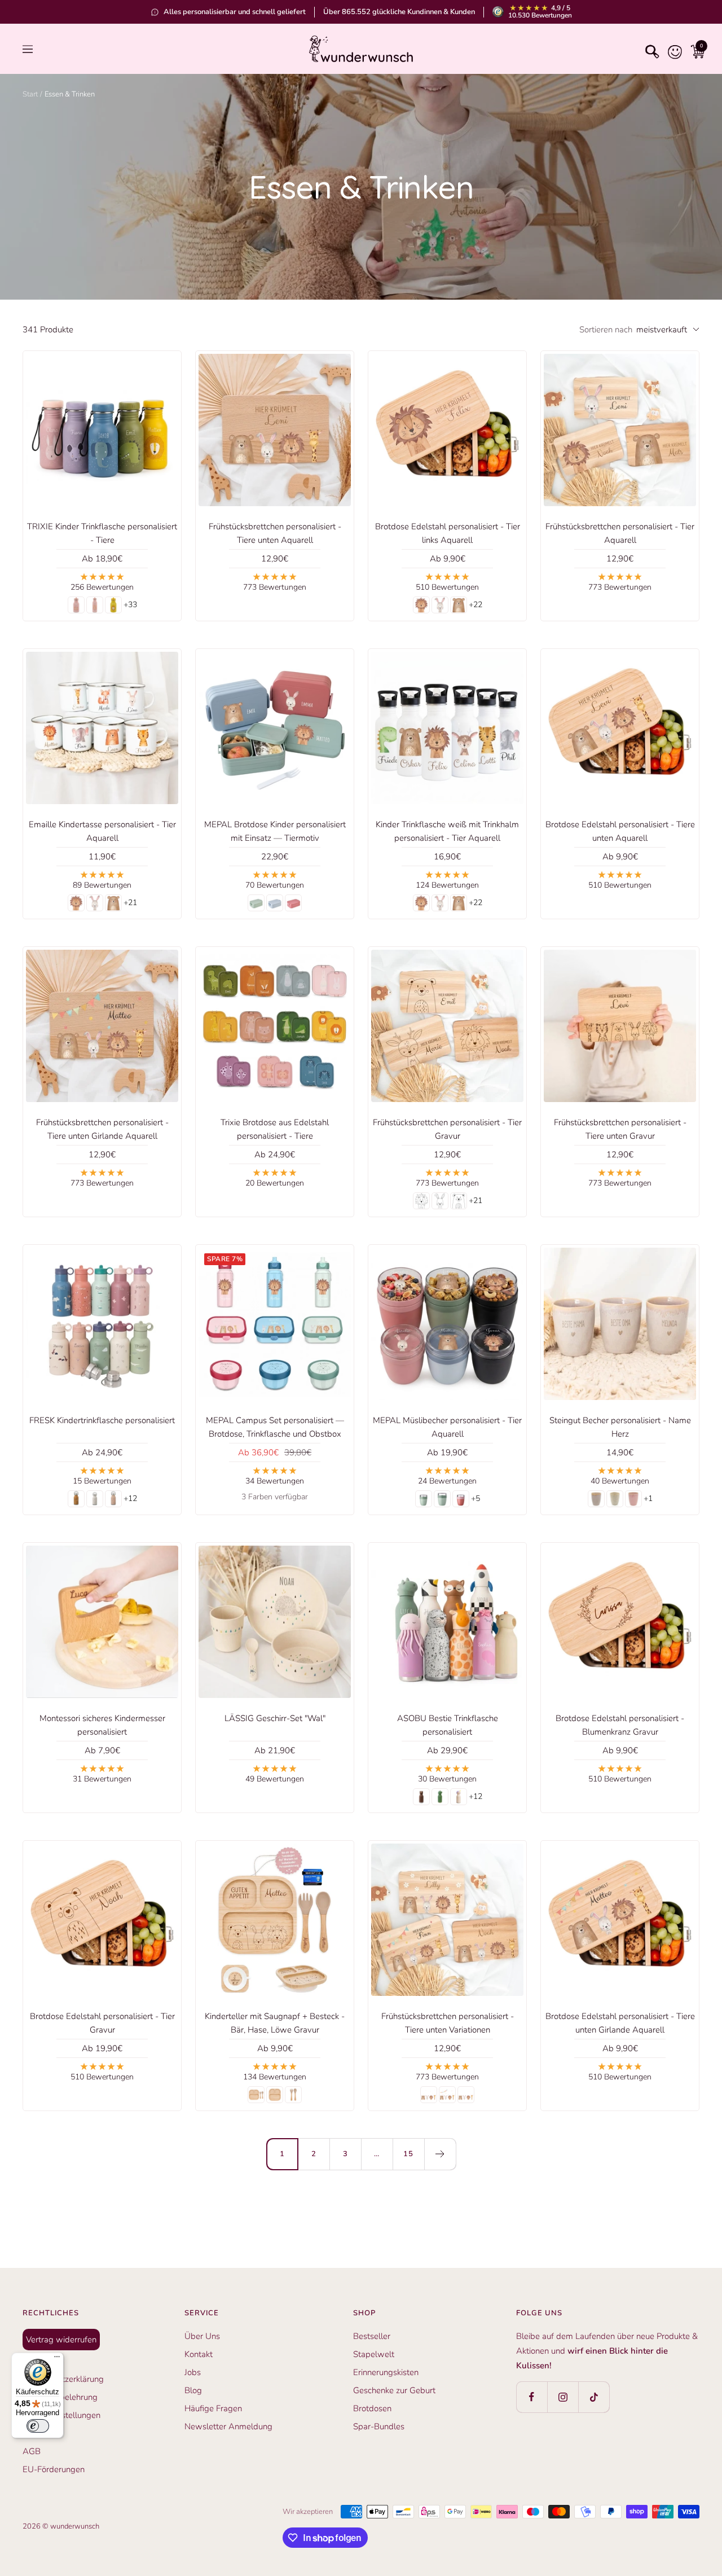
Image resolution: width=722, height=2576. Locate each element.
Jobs (193, 2372)
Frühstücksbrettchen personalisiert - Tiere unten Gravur (620, 1129)
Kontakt (199, 2354)
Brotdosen (372, 2408)
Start (30, 94)
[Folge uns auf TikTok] (594, 2397)
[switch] (38, 2426)
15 (408, 2154)
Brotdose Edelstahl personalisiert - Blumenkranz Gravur (620, 1725)
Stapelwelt (374, 2354)
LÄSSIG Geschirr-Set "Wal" (275, 1718)
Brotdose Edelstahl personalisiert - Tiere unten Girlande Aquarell (620, 2023)
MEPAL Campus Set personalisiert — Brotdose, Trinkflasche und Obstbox (275, 1427)
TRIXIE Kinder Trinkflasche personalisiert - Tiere (102, 533)
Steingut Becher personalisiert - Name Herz (620, 1427)
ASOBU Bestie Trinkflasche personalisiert (448, 1725)
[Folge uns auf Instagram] (563, 2397)
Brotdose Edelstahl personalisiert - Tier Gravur (102, 2023)
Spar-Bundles (379, 2426)
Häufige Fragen (213, 2408)
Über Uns (202, 2336)
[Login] (672, 49)
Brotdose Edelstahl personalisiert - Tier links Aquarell (448, 533)
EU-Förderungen (54, 2469)
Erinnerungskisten (386, 2372)
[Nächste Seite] (440, 2154)
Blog (193, 2390)
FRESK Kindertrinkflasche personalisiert (102, 1420)
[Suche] (650, 49)
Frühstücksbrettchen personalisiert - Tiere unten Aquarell (275, 533)
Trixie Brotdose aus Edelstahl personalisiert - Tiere (275, 1129)
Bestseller (372, 2336)
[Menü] (57, 2359)
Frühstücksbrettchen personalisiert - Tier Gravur (447, 1129)
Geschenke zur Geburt (394, 2390)
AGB (32, 2451)
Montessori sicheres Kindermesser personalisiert (102, 1725)
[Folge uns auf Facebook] (532, 2397)
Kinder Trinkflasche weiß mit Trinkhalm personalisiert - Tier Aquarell (447, 831)
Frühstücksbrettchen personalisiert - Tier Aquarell (620, 533)
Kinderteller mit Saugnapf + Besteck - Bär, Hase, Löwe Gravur (275, 2023)
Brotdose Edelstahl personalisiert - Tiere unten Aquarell (620, 831)
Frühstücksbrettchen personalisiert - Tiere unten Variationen (448, 2023)
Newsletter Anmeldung (228, 2426)
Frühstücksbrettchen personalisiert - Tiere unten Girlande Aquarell (102, 1129)
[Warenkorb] (695, 49)
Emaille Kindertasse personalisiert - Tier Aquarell (102, 831)
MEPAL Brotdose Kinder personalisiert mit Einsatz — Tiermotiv (275, 831)
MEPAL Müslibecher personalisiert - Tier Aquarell (447, 1427)
